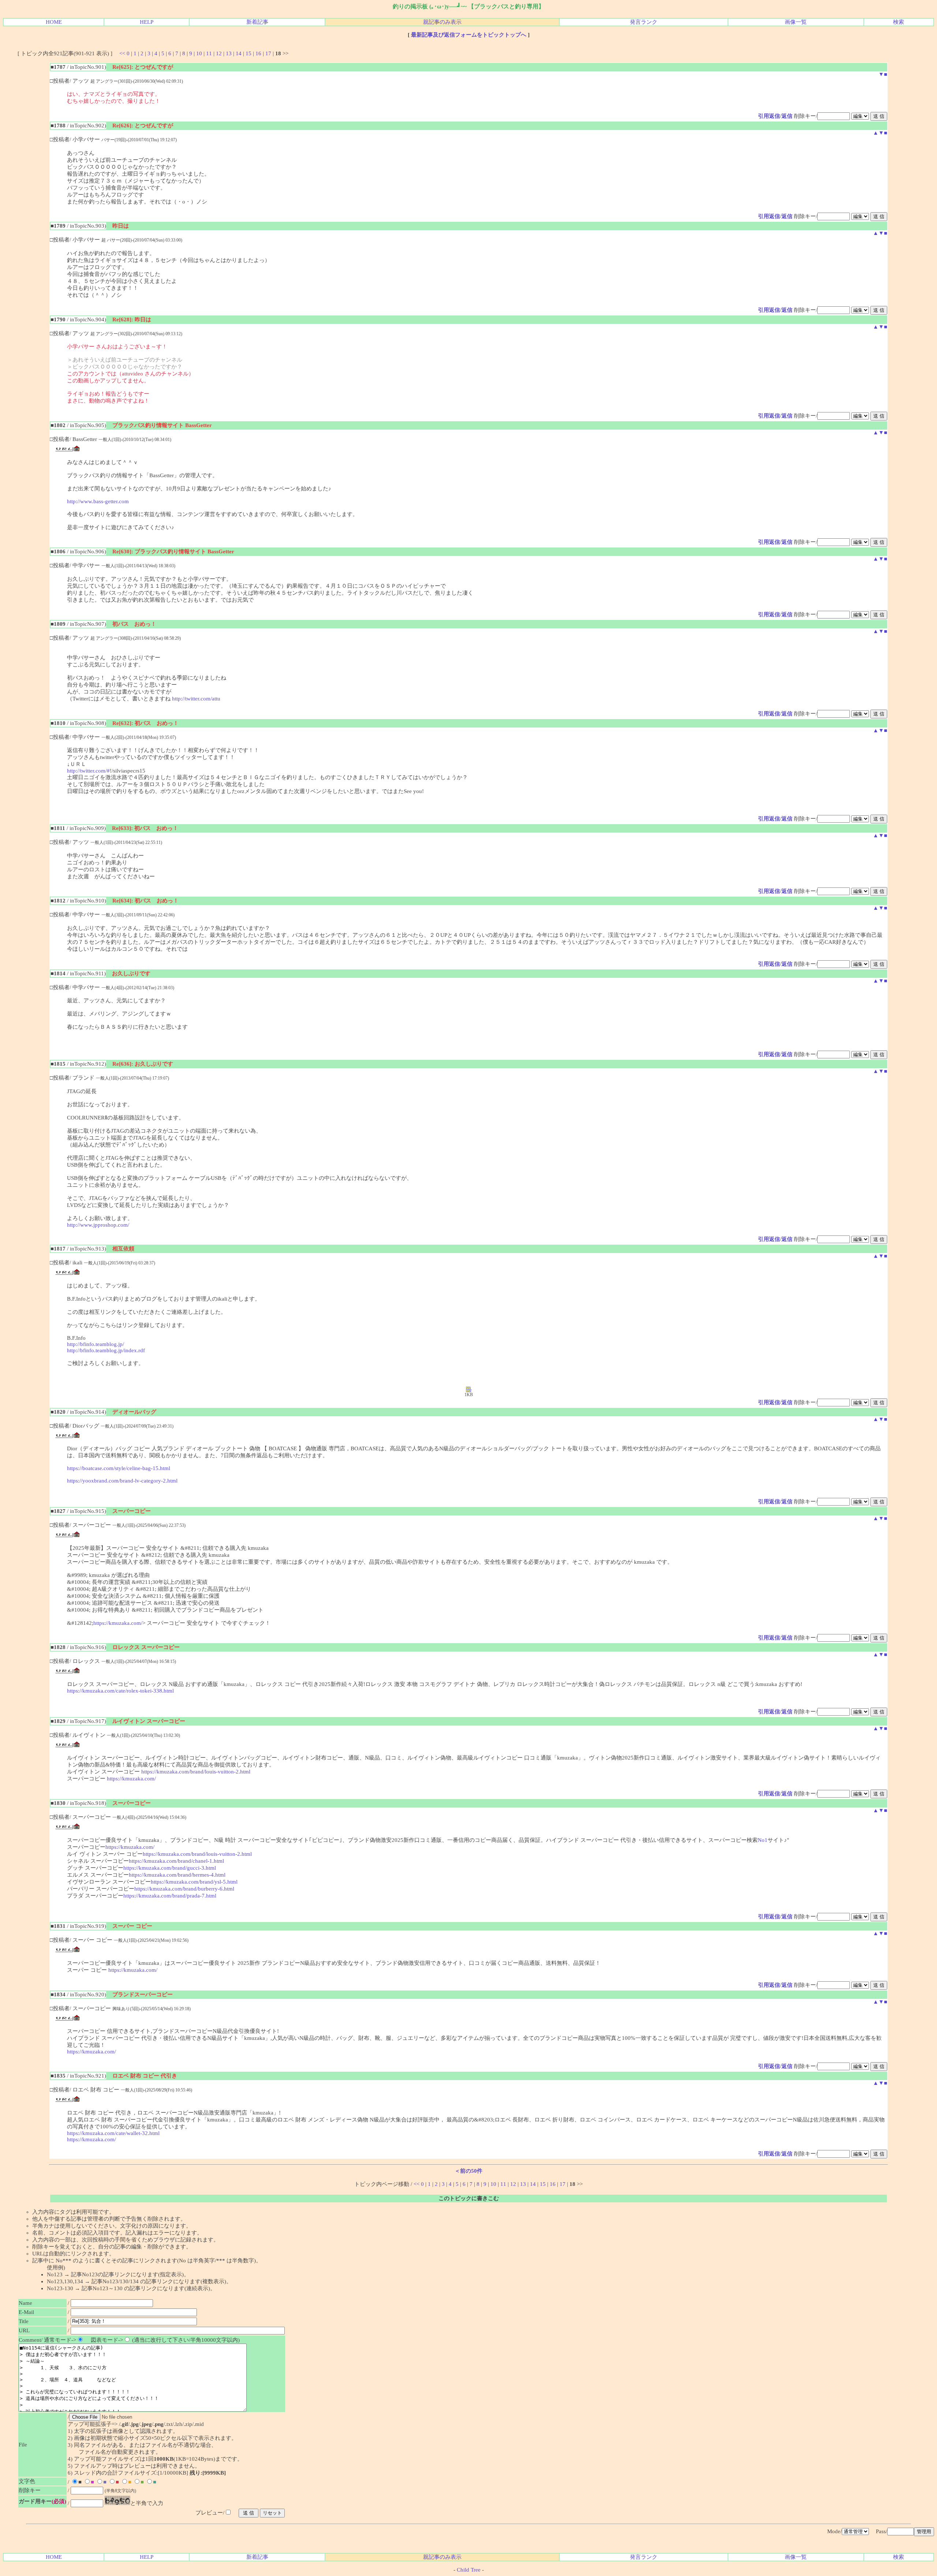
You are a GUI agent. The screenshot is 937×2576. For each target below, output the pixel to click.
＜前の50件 (468, 2171)
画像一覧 (796, 22)
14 (239, 53)
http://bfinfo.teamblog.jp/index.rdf (106, 1350)
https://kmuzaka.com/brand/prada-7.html (170, 1896)
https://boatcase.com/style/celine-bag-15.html (119, 1468)
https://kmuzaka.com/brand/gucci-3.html (170, 1868)
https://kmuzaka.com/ (118, 1623)
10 (199, 53)
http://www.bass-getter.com (98, 501)
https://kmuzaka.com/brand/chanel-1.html (176, 1861)
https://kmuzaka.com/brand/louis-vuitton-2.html (196, 1772)
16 (258, 53)
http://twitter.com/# (88, 771)
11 (209, 53)
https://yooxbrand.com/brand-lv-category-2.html (122, 1481)
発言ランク (644, 22)
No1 (763, 1840)
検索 (899, 22)
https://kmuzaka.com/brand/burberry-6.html (184, 1889)
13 (229, 53)
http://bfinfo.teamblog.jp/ (96, 1344)
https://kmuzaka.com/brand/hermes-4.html (177, 1875)
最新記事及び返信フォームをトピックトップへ (469, 35)
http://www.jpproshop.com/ (98, 1225)
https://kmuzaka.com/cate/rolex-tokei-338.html (120, 1691)
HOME (54, 22)
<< (122, 53)
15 (249, 53)
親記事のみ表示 (442, 22)
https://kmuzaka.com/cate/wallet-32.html (113, 2133)
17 (268, 53)
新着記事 (257, 22)
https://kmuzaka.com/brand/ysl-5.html (194, 1882)
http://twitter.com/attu (196, 699)
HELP (147, 22)
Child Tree (469, 2570)
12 (219, 53)
